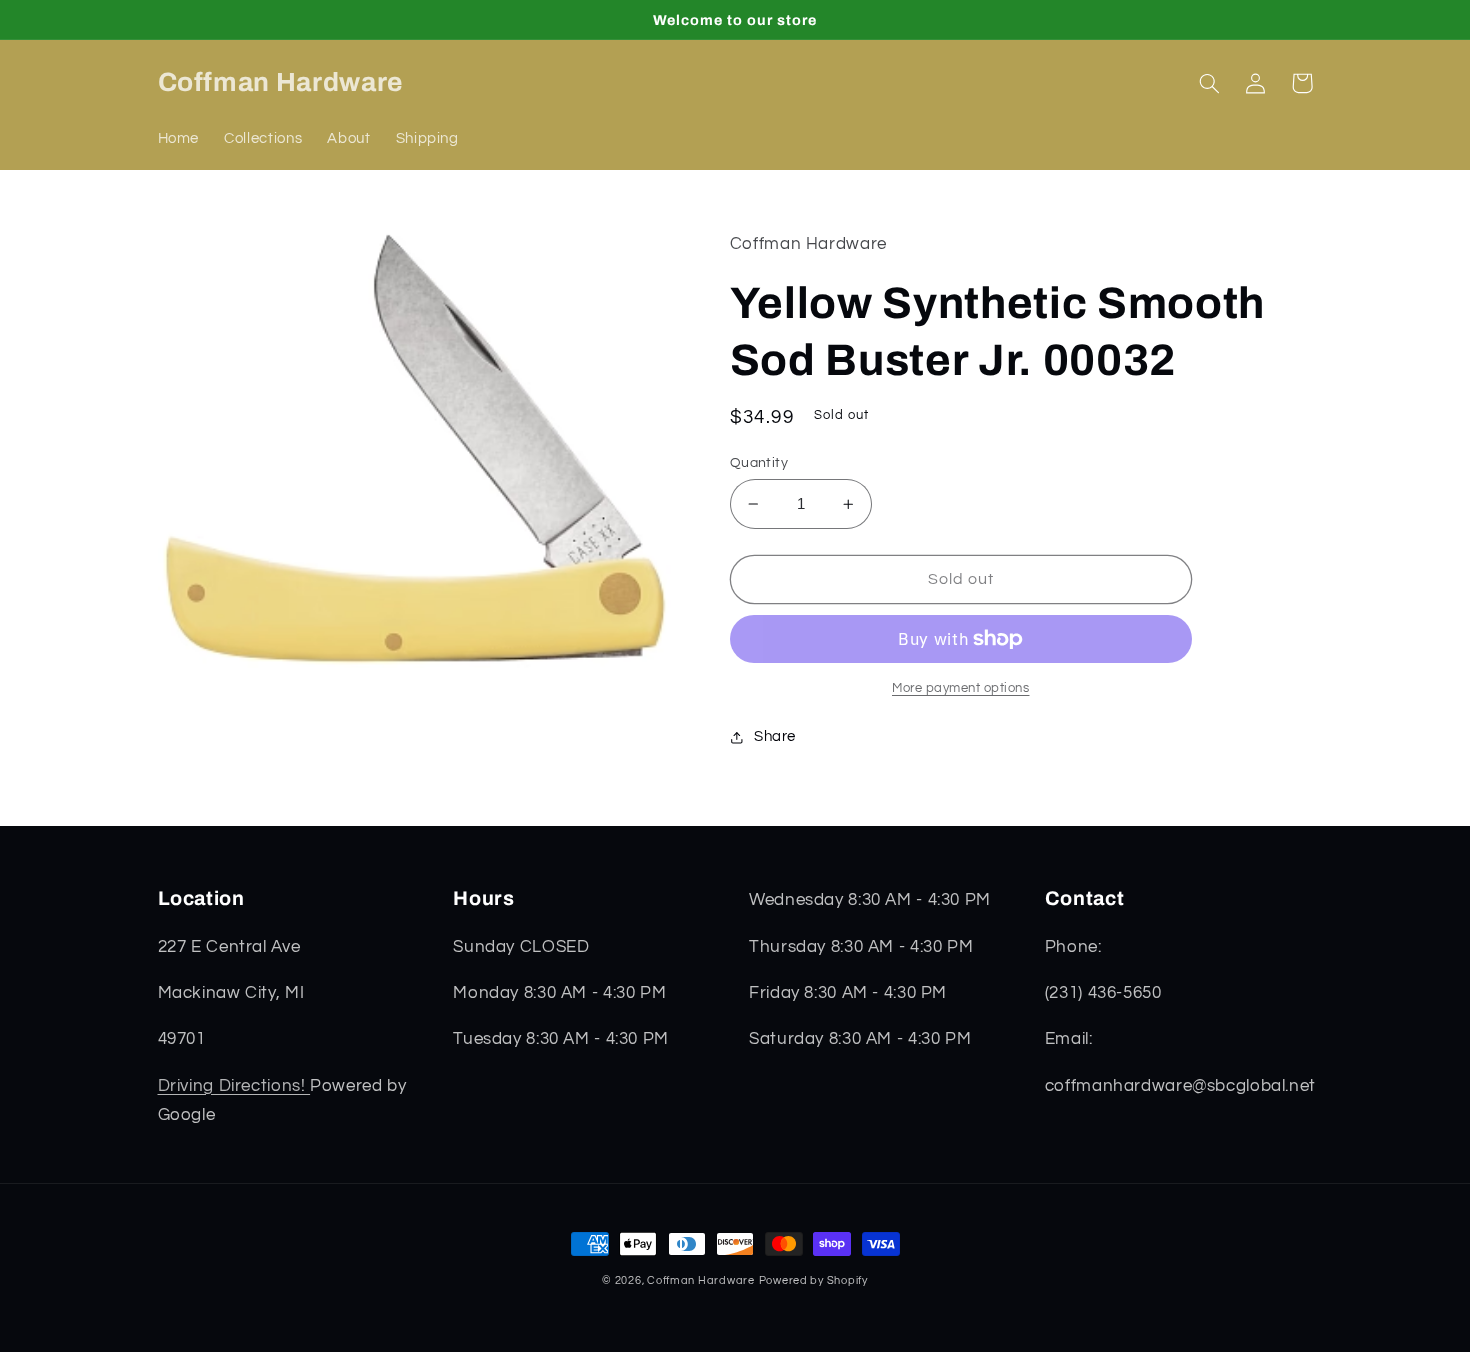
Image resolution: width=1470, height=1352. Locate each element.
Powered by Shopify (813, 1280)
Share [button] (775, 736)
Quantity (759, 463)
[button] (1210, 83)
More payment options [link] (961, 688)
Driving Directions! (234, 1086)
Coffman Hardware (701, 1280)
